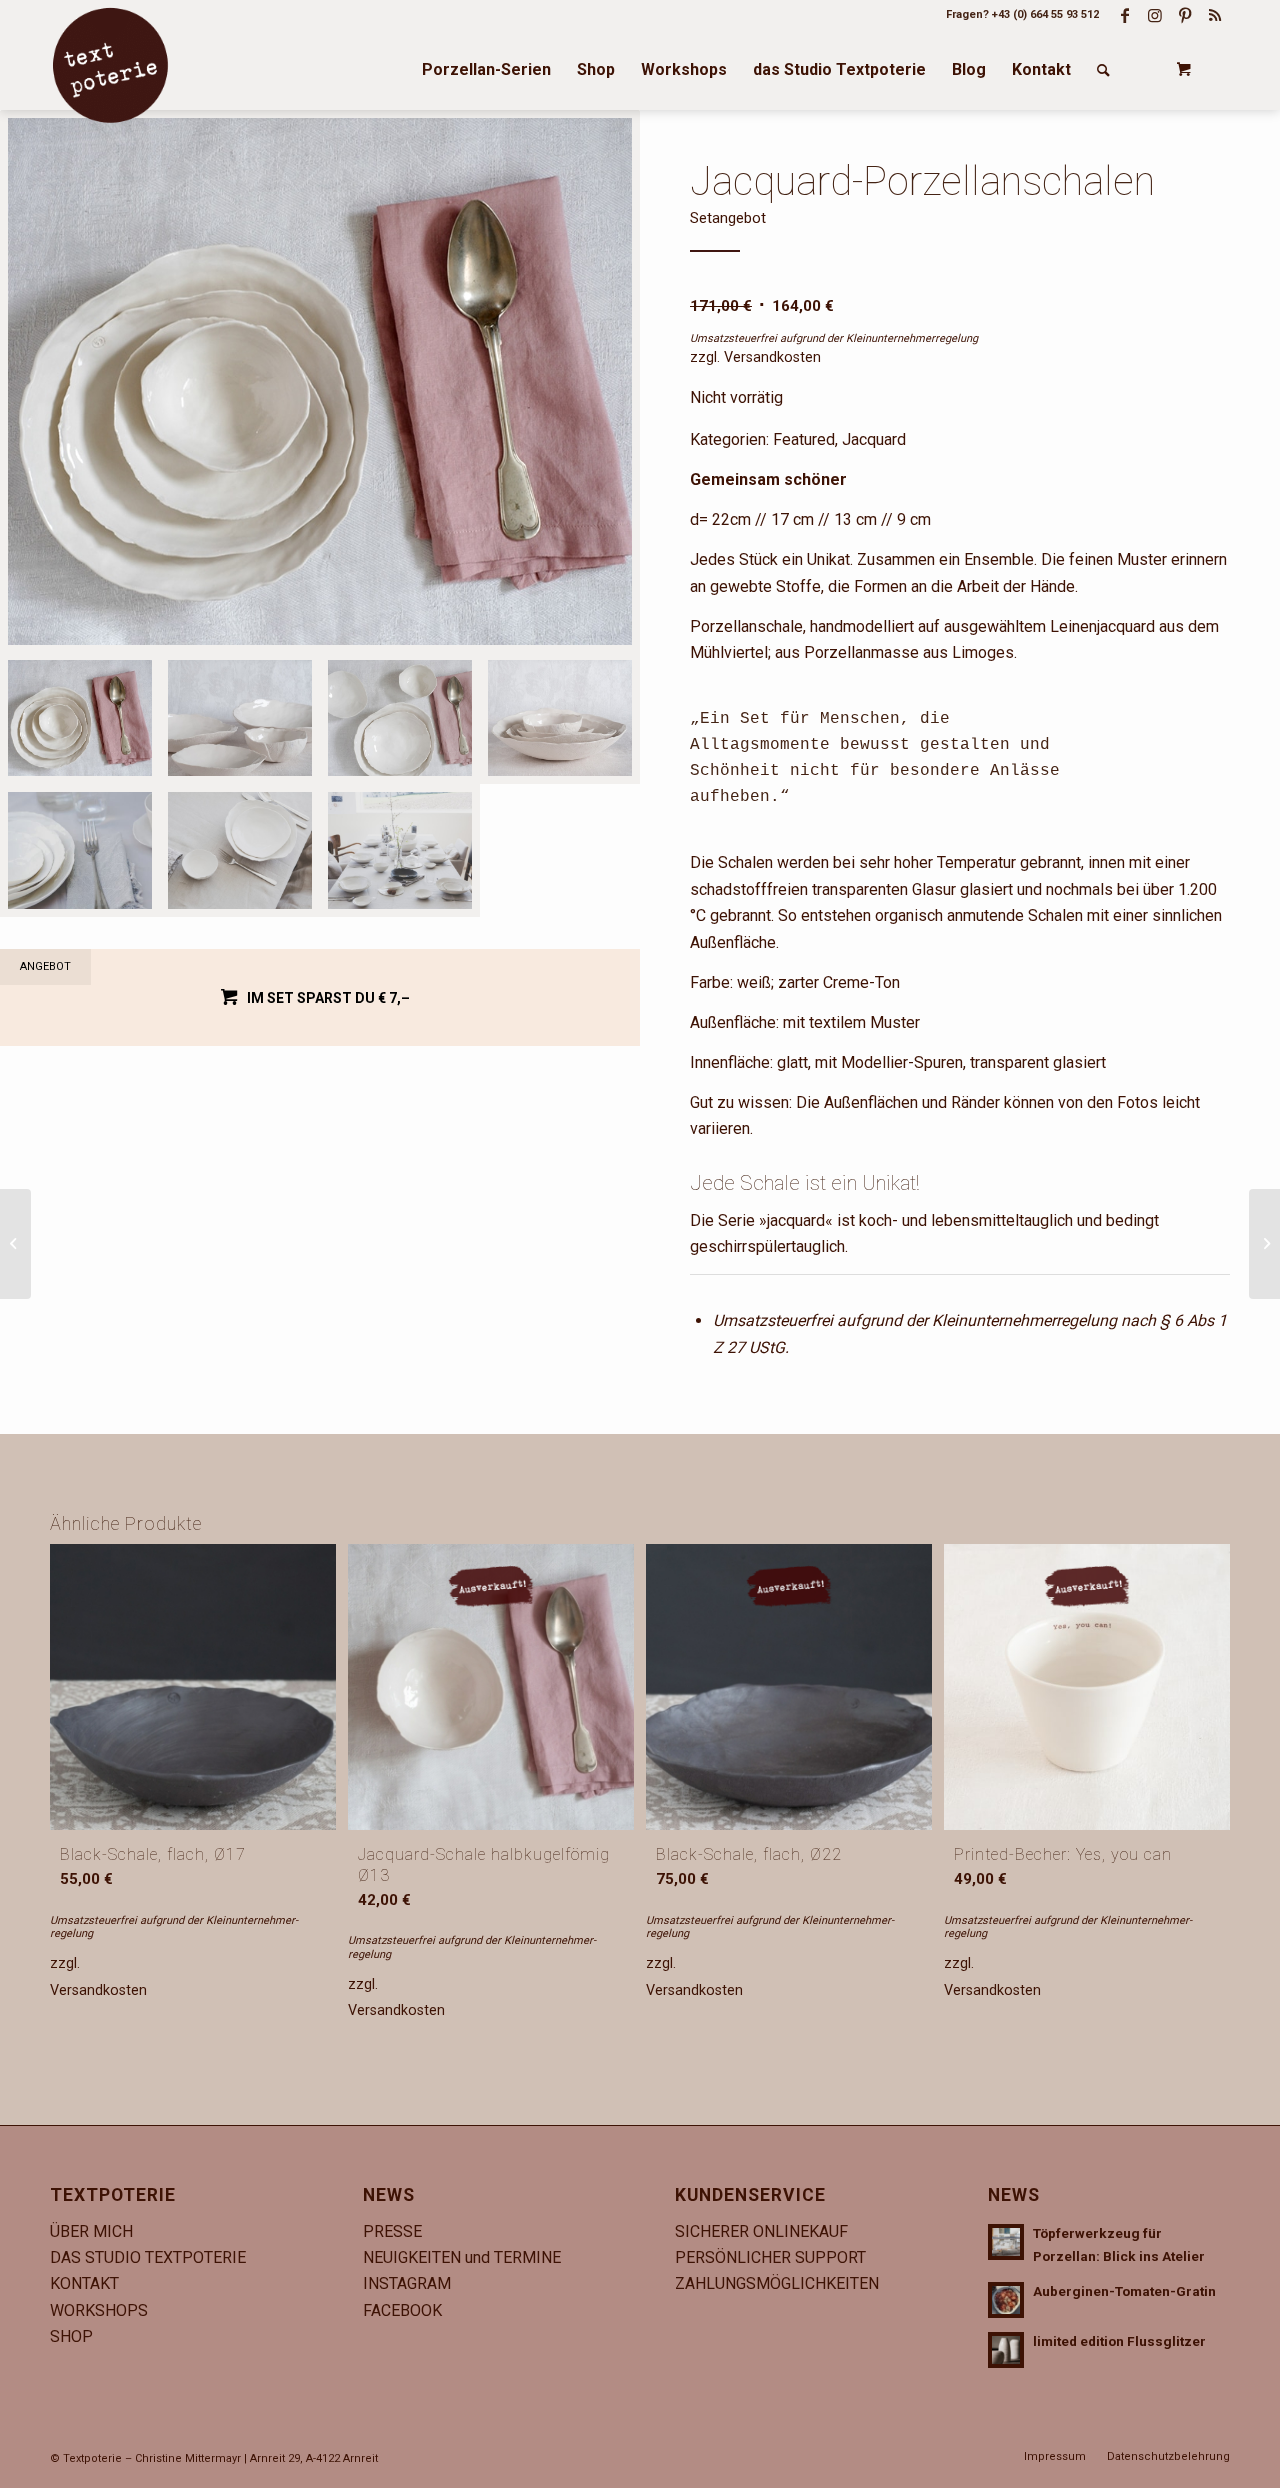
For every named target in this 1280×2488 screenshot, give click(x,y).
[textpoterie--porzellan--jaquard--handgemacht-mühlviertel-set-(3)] (400, 718)
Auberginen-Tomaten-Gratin (1124, 2291)
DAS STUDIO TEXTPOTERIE (148, 2257)
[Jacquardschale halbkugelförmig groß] (15, 1244)
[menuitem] (486, 70)
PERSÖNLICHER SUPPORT (770, 2257)
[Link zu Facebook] (1125, 15)
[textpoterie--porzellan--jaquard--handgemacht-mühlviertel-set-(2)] (320, 381)
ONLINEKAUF (800, 2231)
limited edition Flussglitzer (1119, 2341)
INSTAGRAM (407, 2283)
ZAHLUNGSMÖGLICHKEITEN (777, 2283)
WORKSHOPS (99, 2310)
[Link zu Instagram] (1155, 15)
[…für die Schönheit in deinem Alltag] (400, 850)
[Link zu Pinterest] (1185, 15)
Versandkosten (772, 357)
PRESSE (392, 2231)
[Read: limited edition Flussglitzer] (1006, 2350)
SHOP (71, 2336)
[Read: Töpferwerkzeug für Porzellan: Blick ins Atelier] (1006, 2242)
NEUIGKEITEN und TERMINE (462, 2257)
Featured (804, 439)
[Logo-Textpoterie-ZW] (110, 65)
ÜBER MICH (91, 2231)
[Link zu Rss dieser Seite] (1215, 15)
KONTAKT (84, 2283)
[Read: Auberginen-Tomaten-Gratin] (1006, 2300)
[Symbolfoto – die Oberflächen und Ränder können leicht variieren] (240, 718)
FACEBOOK (402, 2310)
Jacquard (874, 439)
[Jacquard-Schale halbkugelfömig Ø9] (1264, 1244)
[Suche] (1103, 70)
